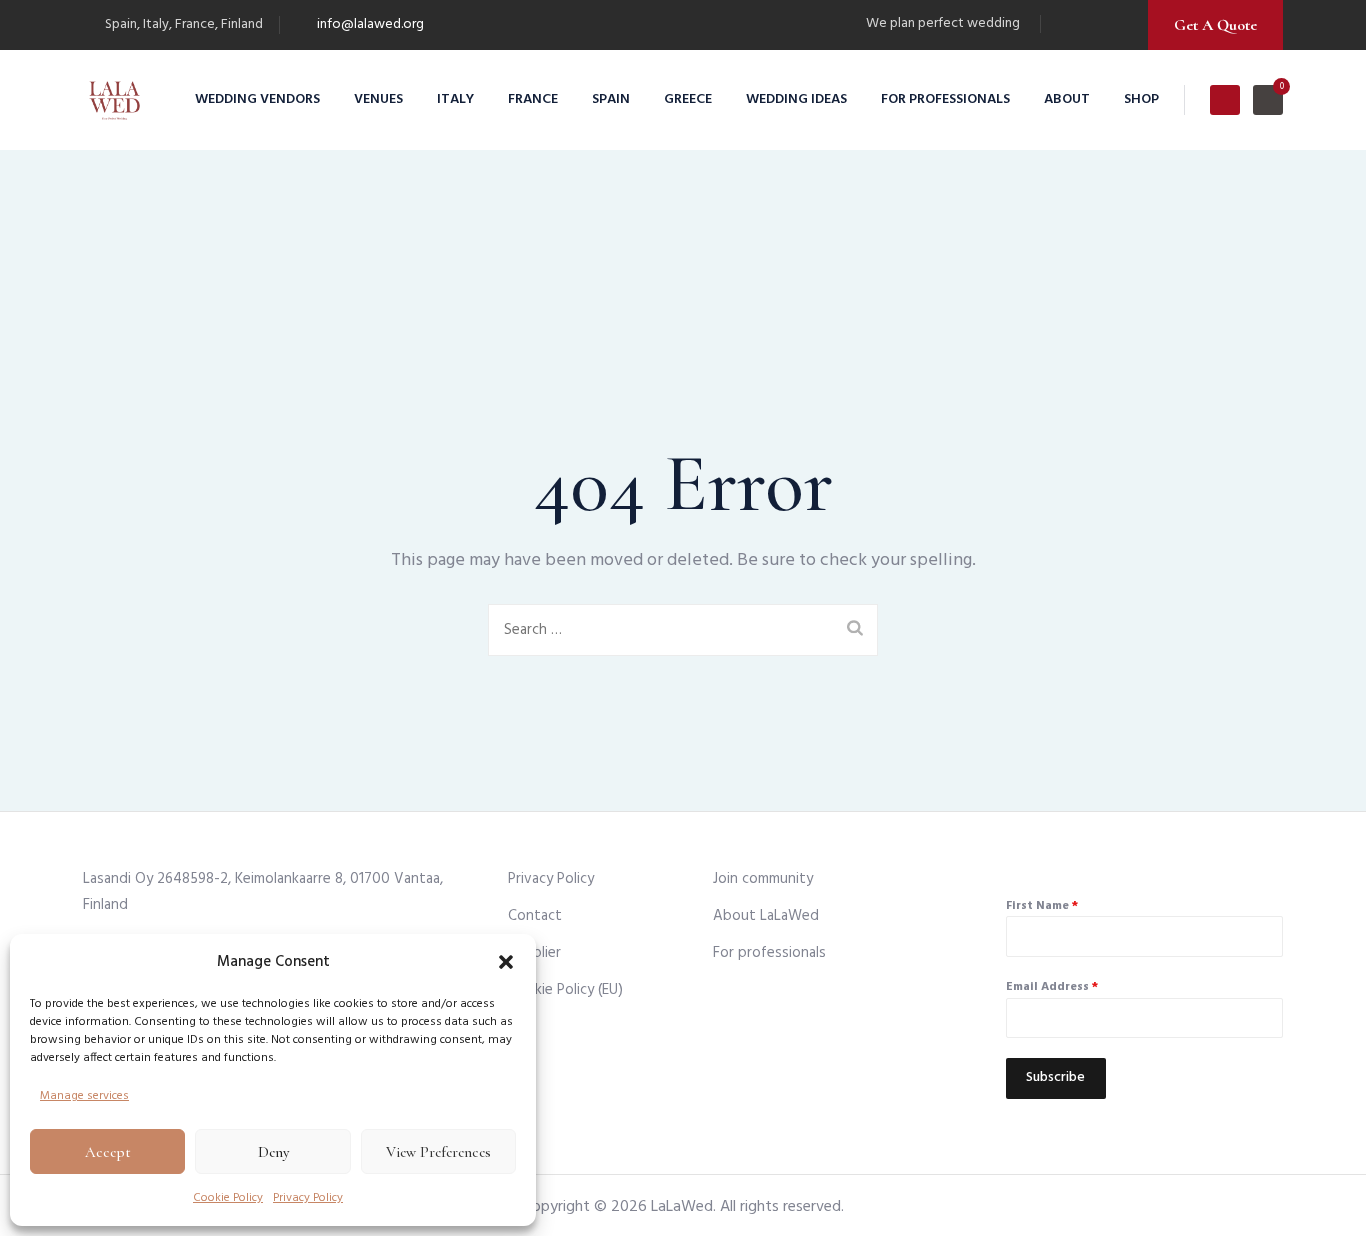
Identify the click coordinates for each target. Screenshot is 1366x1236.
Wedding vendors (257, 99)
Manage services (84, 1096)
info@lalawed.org (370, 24)
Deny (273, 1152)
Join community (763, 879)
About (1067, 99)
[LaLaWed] (114, 100)
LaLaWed (682, 1207)
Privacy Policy (308, 1198)
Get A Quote (1215, 25)
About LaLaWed (766, 916)
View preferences (438, 1152)
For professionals (945, 99)
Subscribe (1055, 1077)
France (533, 99)
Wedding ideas (796, 99)
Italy (455, 99)
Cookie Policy (228, 1198)
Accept (108, 1152)
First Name (1042, 906)
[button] (506, 962)
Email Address (1052, 987)
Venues (378, 99)
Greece (688, 99)
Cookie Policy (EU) (565, 990)
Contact (535, 916)
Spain (611, 99)
